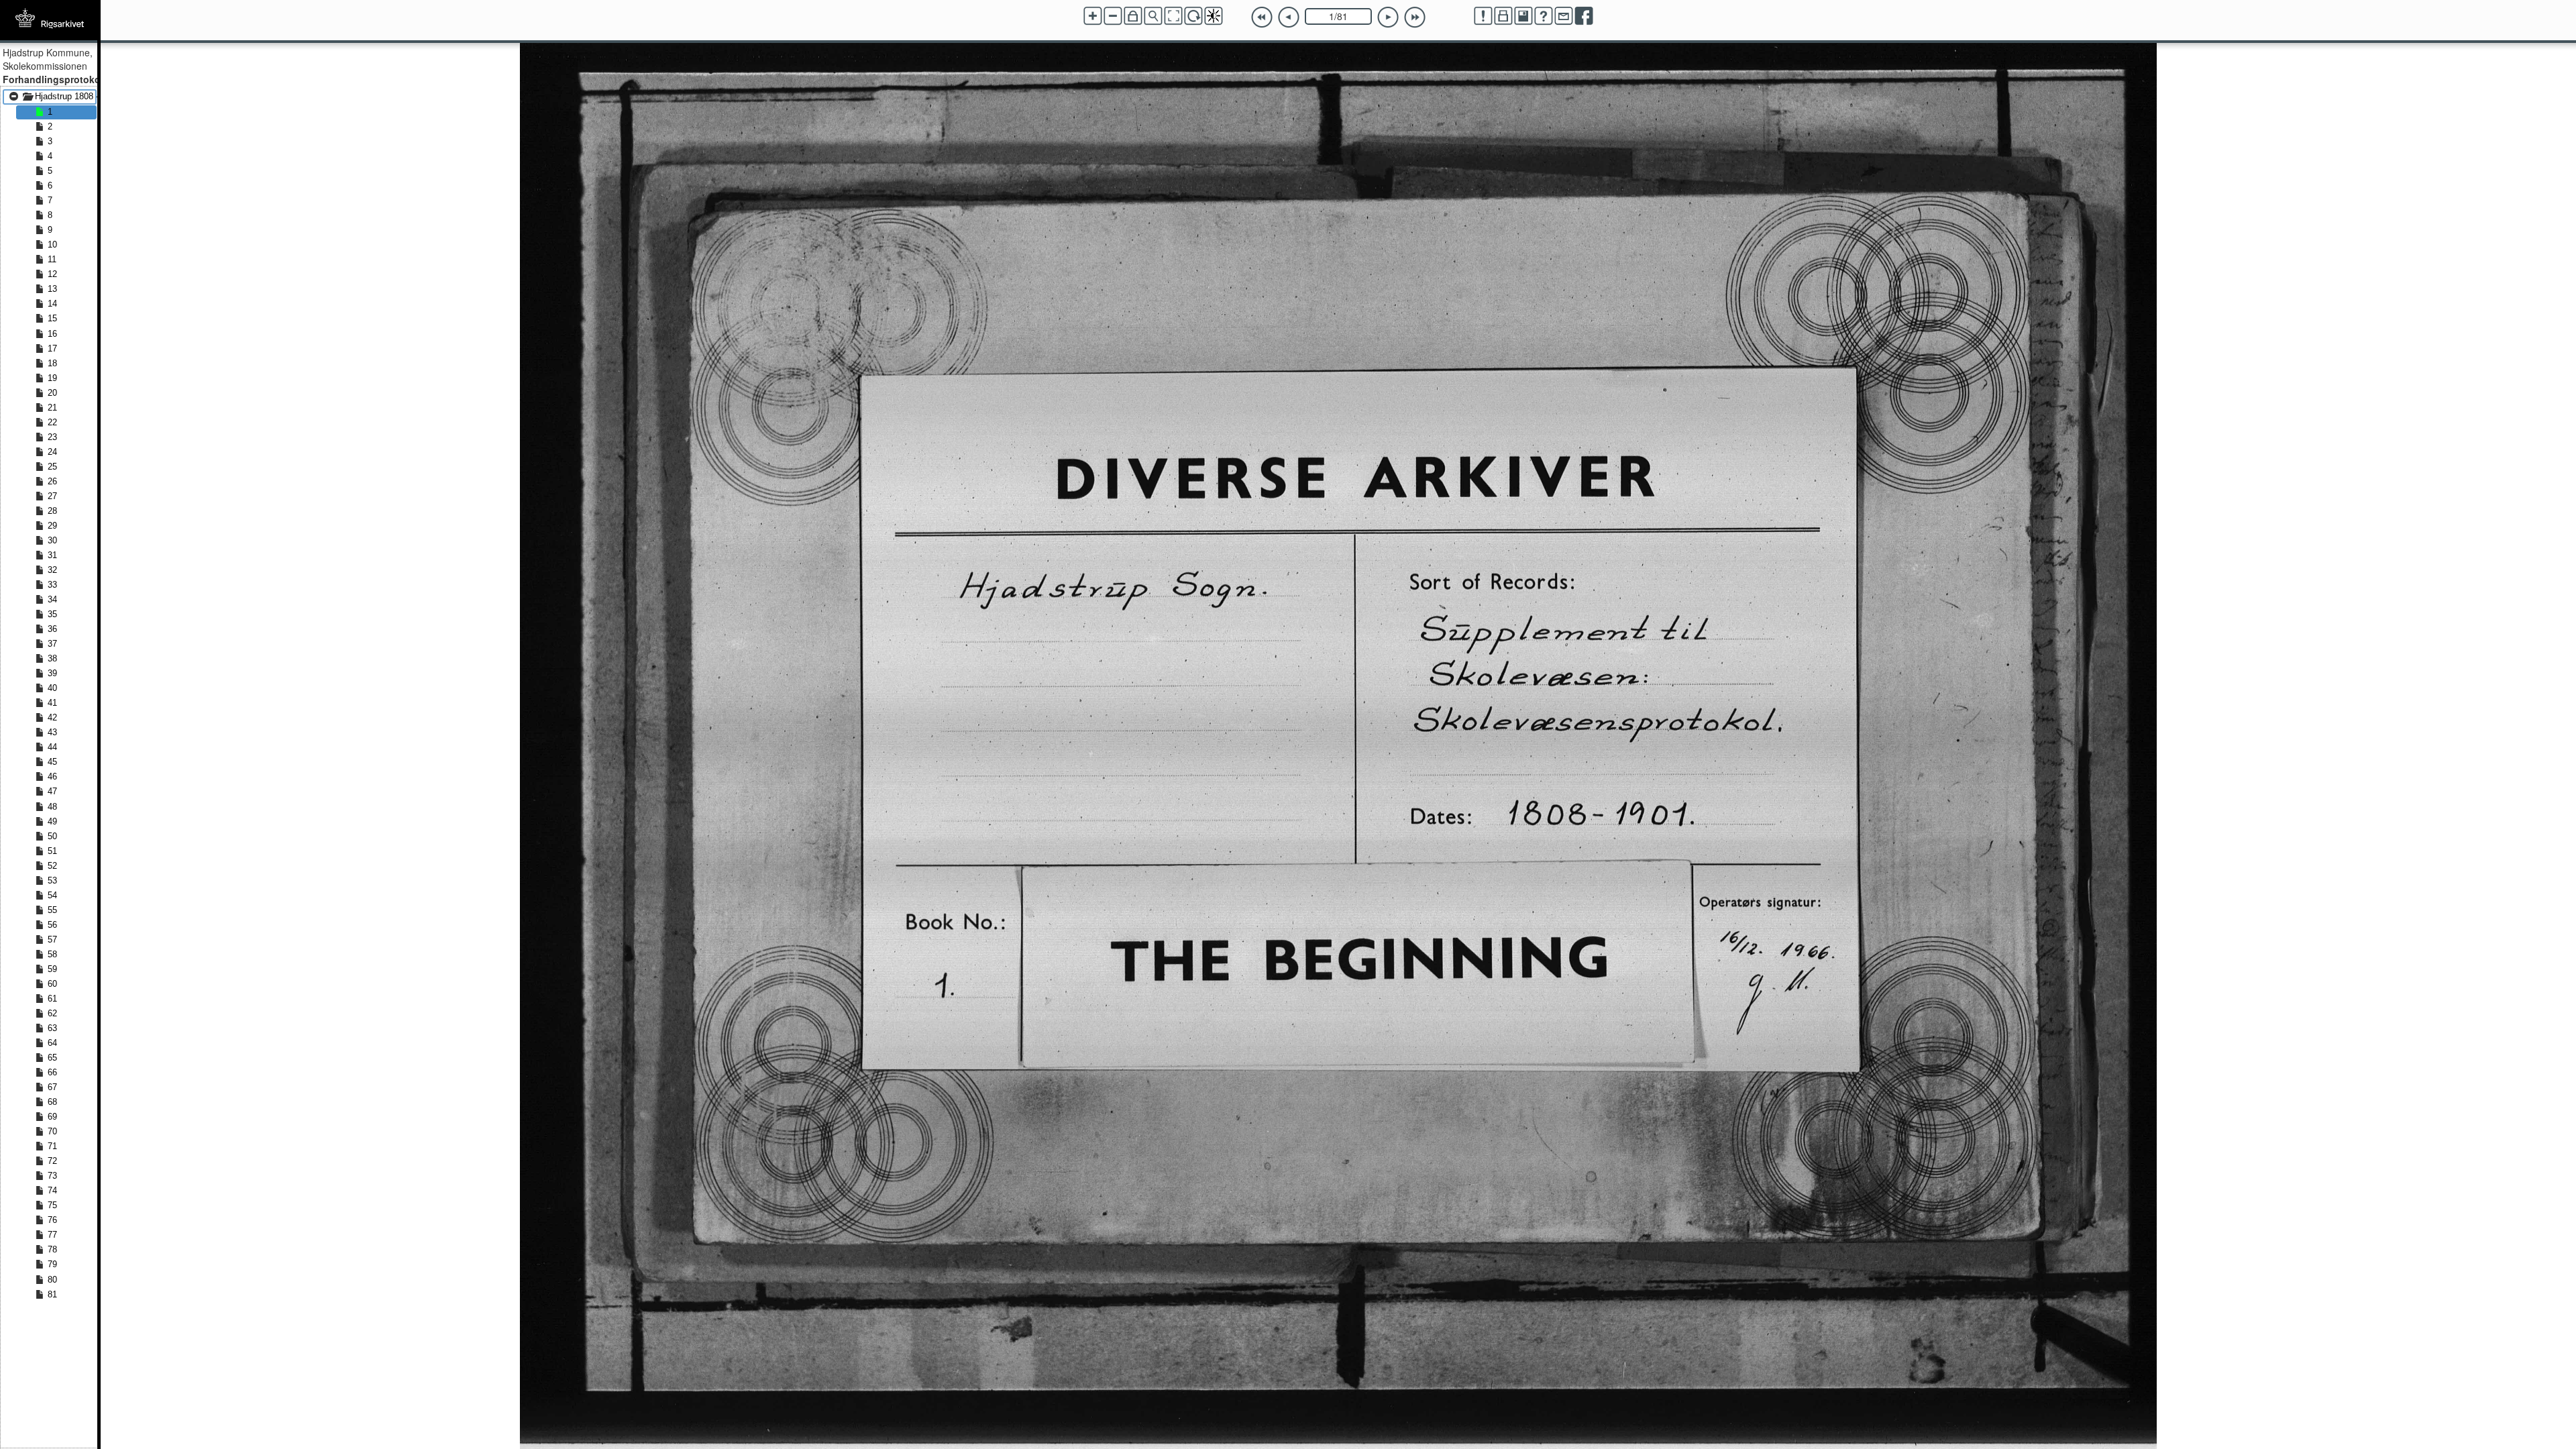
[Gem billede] (1523, 16)
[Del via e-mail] (1564, 16)
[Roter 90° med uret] (1193, 16)
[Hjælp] (1544, 16)
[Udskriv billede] (1503, 16)
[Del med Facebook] (1584, 16)
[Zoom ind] (1093, 16)
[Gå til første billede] (1262, 17)
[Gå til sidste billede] (1415, 17)
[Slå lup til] (1153, 16)
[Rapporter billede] (1483, 16)
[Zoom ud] (1113, 16)
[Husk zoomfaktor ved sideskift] (1133, 16)
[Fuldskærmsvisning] (1173, 16)
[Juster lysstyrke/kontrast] (1214, 16)
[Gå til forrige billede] (1289, 17)
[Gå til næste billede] (1388, 17)
